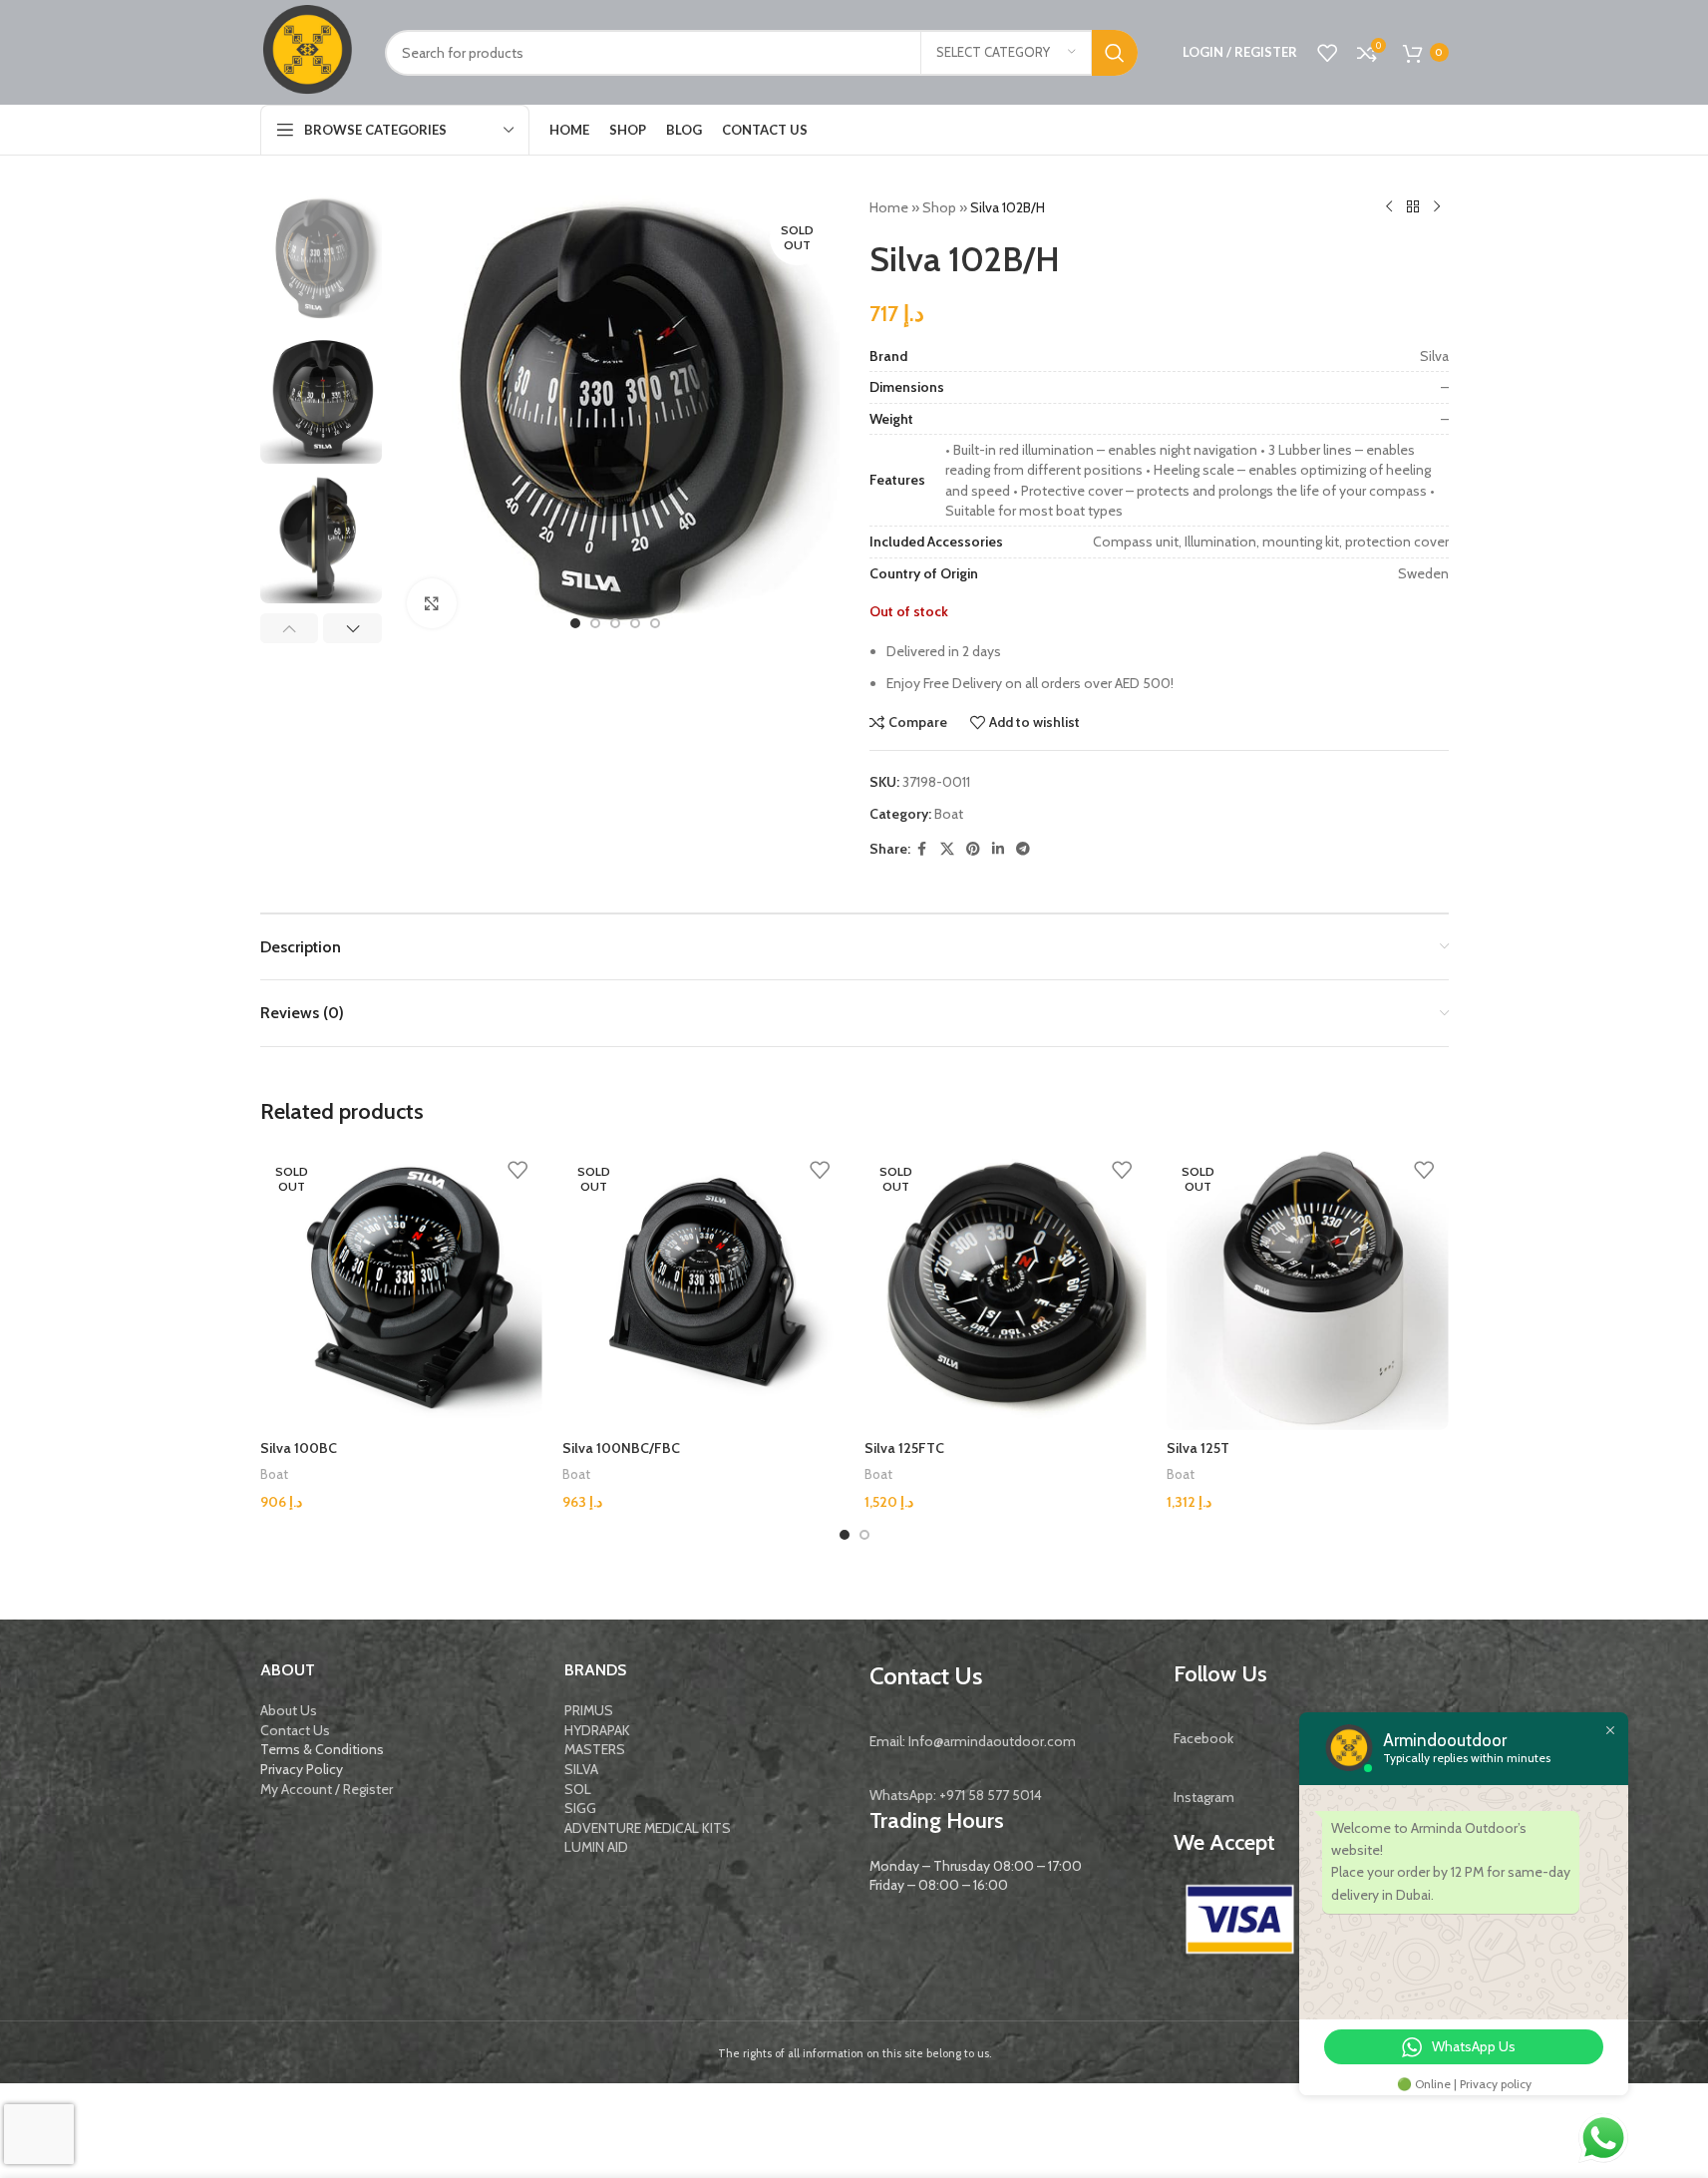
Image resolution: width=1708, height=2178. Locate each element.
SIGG (580, 1808)
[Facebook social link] (922, 849)
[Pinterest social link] (973, 849)
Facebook (1203, 1738)
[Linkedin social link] (998, 849)
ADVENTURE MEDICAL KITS (648, 1828)
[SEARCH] (1115, 53)
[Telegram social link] (1023, 849)
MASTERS (595, 1749)
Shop (939, 207)
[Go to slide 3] (615, 623)
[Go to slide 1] (575, 623)
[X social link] (947, 849)
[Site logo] (308, 51)
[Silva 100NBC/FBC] (703, 1289)
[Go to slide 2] (595, 623)
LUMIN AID (596, 1847)
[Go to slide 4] (635, 623)
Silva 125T (1198, 1448)
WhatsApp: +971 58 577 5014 (956, 1795)
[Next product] (1437, 207)
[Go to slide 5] (655, 623)
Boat (949, 814)
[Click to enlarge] (432, 603)
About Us (289, 1710)
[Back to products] (1413, 207)
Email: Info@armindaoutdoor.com (973, 1741)
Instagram (1204, 1797)
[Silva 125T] (1308, 1289)
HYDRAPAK (597, 1730)
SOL (578, 1789)
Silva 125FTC (904, 1448)
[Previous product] (1389, 207)
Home (889, 207)
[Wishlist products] (1327, 53)
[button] (290, 628)
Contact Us (295, 1730)
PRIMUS (589, 1710)
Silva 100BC (299, 1448)
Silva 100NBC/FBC (621, 1448)
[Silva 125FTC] (1006, 1289)
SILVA (581, 1769)
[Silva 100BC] (401, 1289)
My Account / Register (327, 1789)
